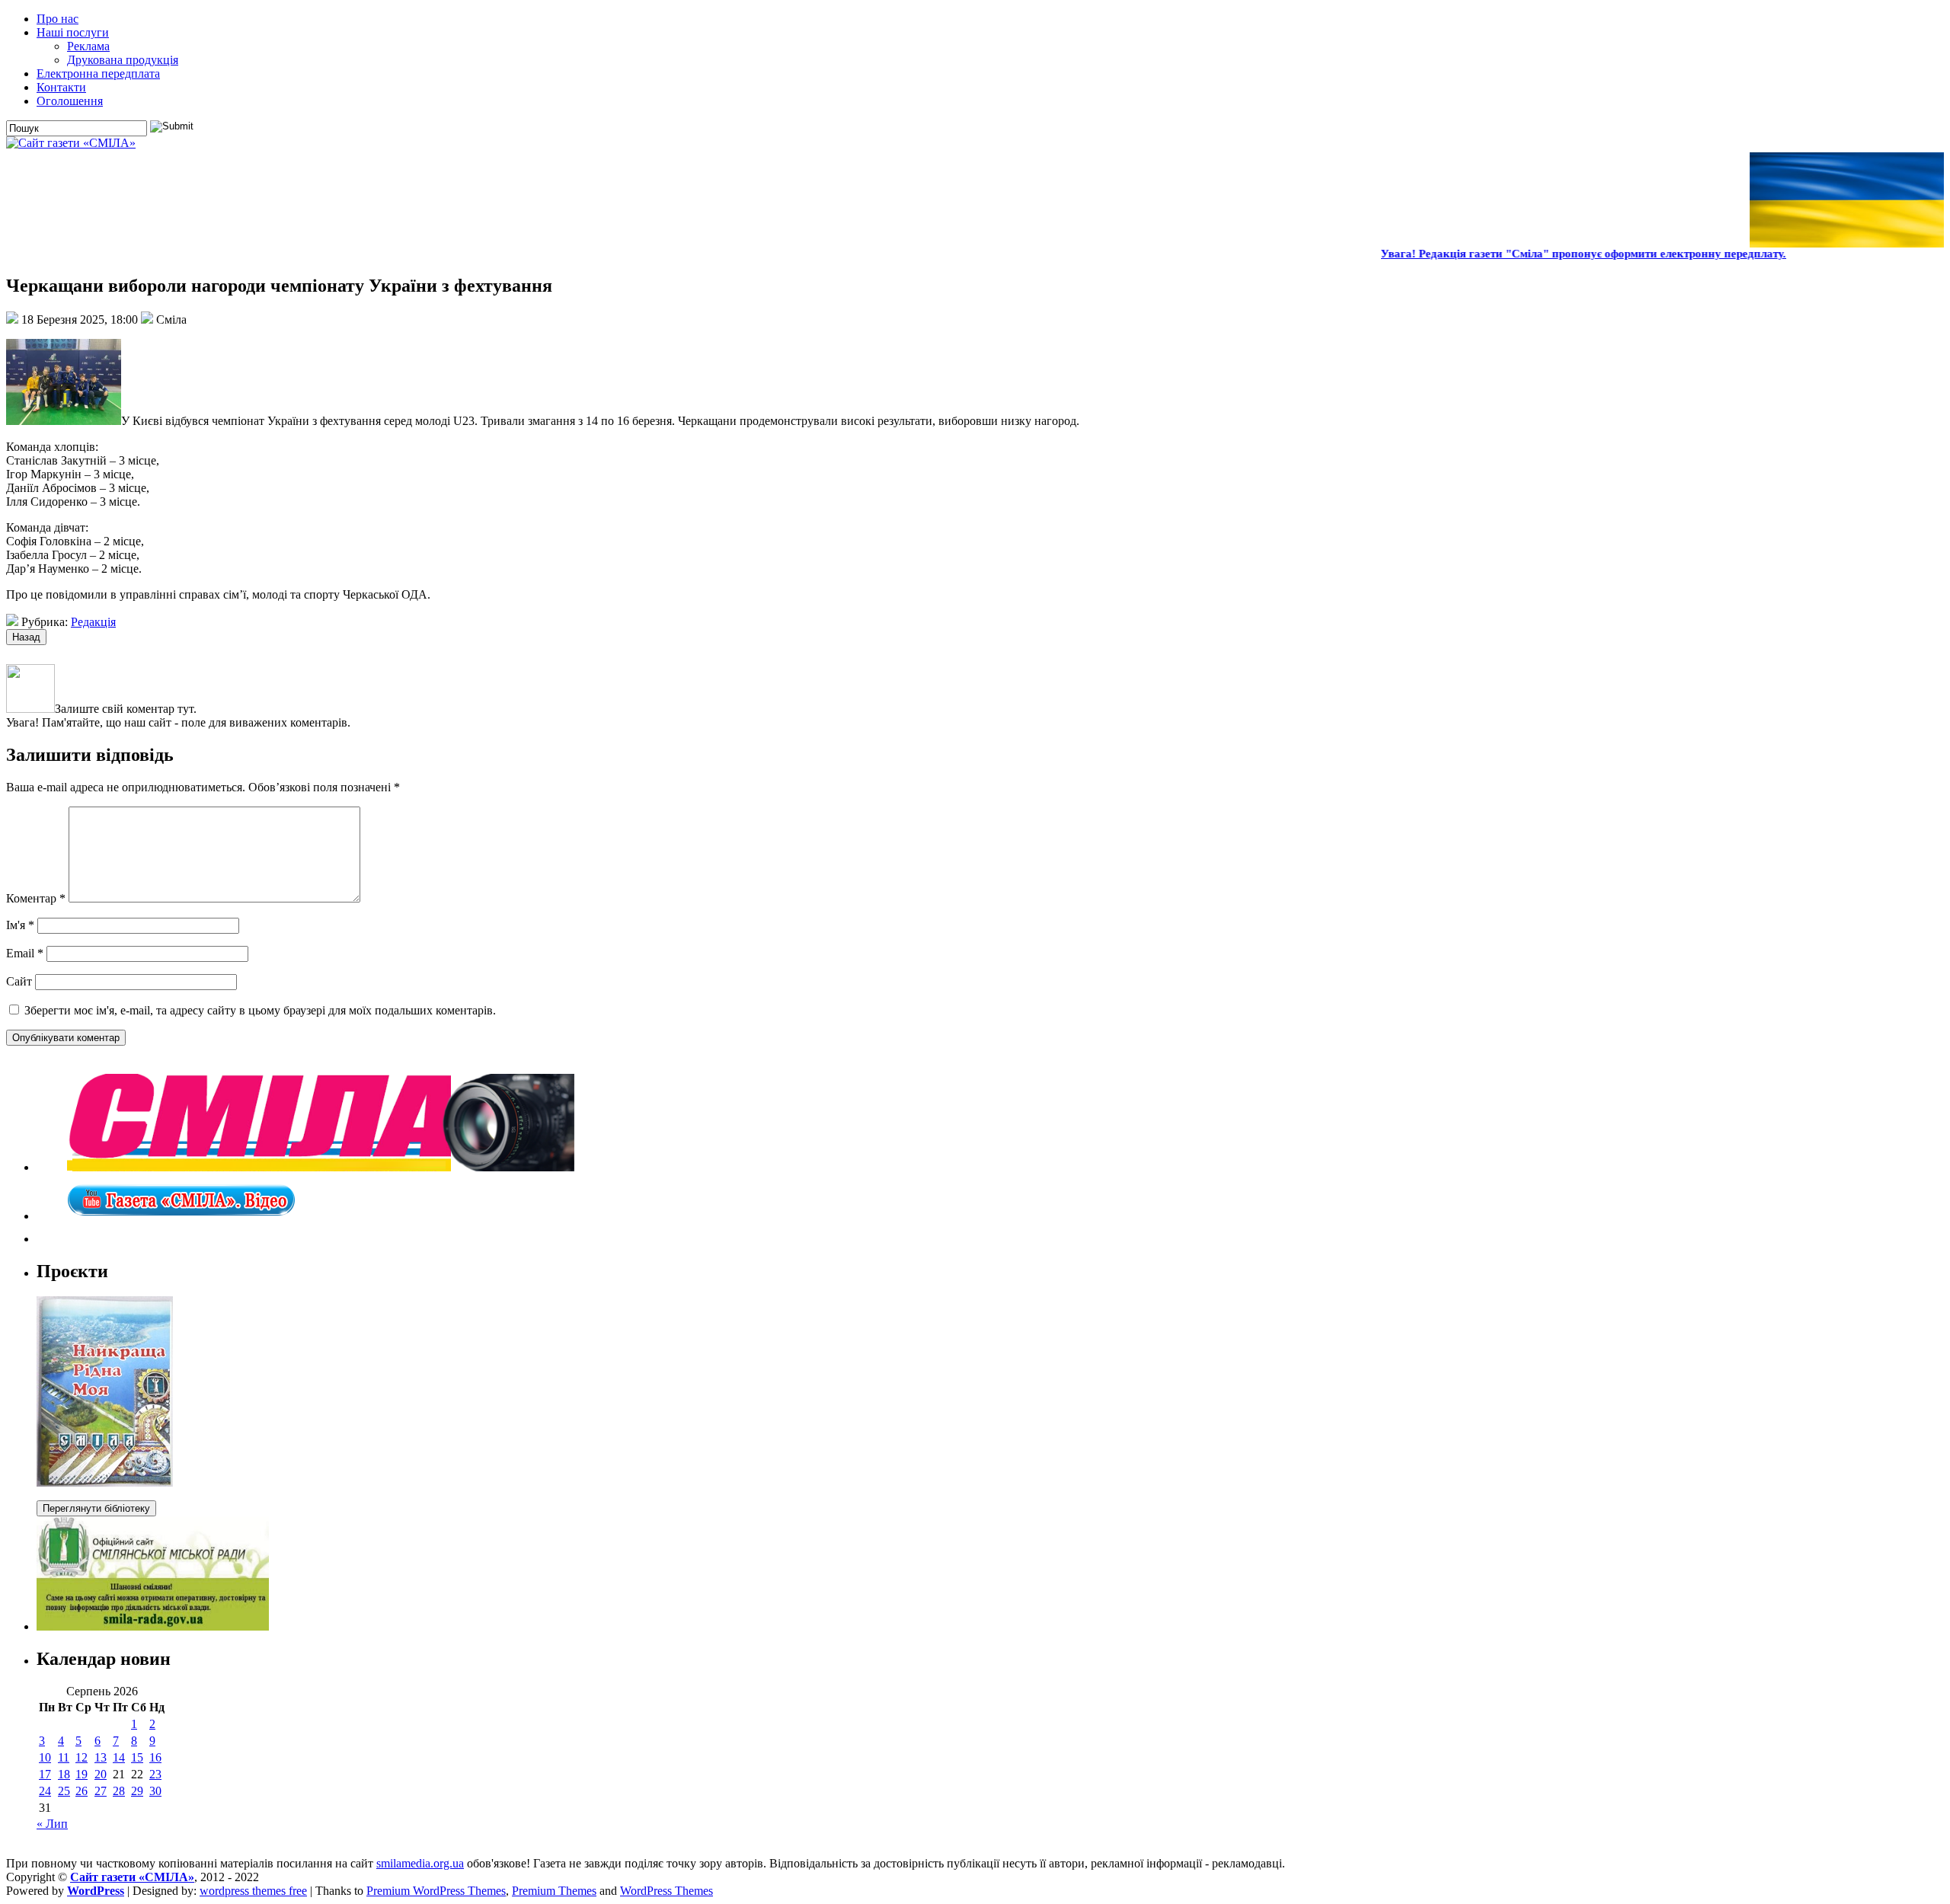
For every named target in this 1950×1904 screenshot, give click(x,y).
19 (82, 1774)
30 (155, 1791)
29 (137, 1791)
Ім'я (20, 925)
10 (45, 1757)
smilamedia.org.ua (420, 1863)
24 (45, 1791)
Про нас (58, 19)
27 (101, 1791)
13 (101, 1757)
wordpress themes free (253, 1891)
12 (82, 1757)
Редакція (93, 622)
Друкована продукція (123, 60)
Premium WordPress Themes (436, 1891)
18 (64, 1774)
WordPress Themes (667, 1891)
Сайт (19, 981)
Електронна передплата (98, 73)
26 (82, 1791)
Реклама (88, 46)
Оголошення (70, 101)
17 (45, 1774)
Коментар (36, 898)
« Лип (52, 1824)
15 (137, 1757)
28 (119, 1791)
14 (119, 1757)
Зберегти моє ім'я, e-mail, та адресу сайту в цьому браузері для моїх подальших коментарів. (260, 1010)
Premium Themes (554, 1891)
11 (64, 1757)
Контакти (61, 87)
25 (64, 1791)
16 (155, 1757)
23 (155, 1774)
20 (101, 1774)
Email (25, 953)
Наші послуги (73, 32)
